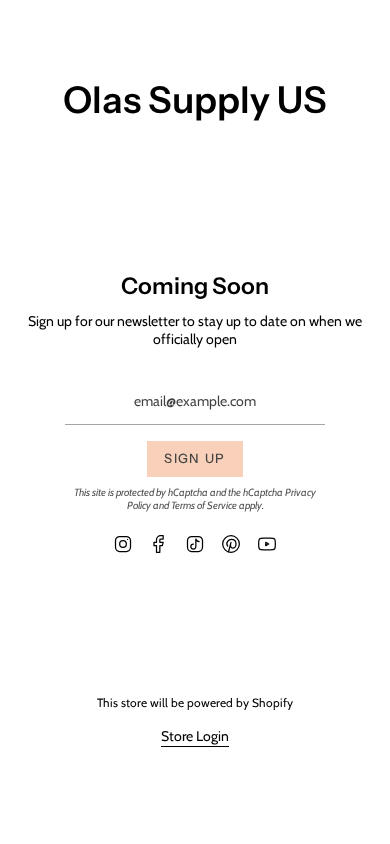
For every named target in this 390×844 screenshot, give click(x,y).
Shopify (272, 702)
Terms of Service (204, 505)
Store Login (195, 736)
